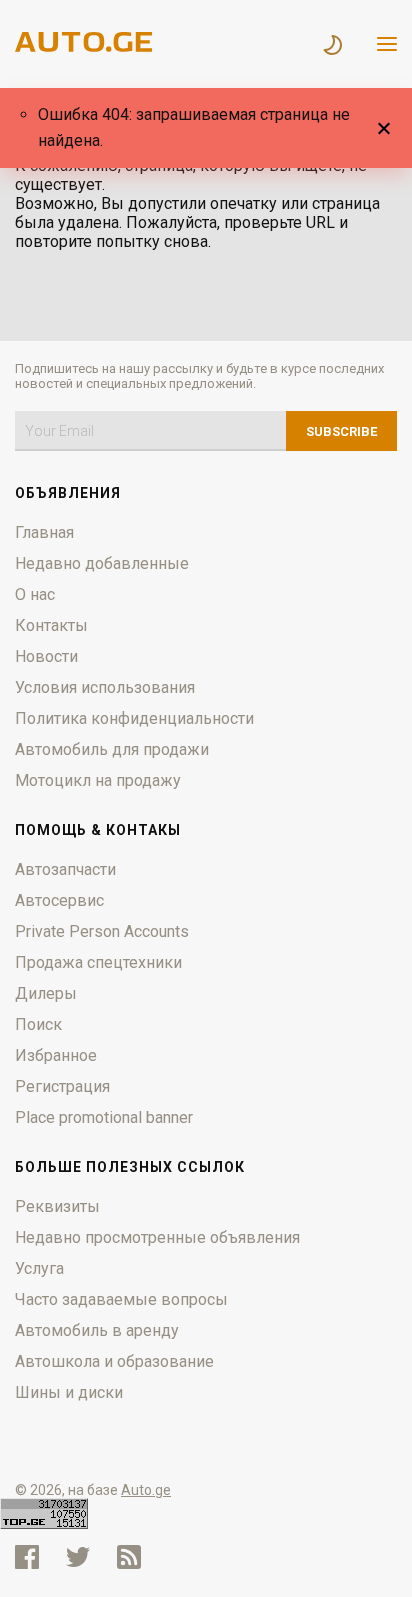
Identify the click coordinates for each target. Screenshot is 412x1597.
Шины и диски (69, 1392)
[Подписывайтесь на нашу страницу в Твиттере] (78, 1557)
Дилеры (46, 993)
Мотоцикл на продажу (98, 780)
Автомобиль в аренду (97, 1330)
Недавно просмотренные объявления (157, 1237)
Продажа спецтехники (98, 962)
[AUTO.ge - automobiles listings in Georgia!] (85, 46)
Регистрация (62, 1086)
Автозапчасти (65, 869)
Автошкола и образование (114, 1361)
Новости (46, 656)
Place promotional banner (104, 1117)
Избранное (56, 1055)
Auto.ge (146, 1490)
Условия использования (105, 687)
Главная (44, 532)
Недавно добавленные (102, 563)
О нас (35, 594)
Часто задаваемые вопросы (121, 1299)
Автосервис (59, 900)
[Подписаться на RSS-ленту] (133, 1557)
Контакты (51, 625)
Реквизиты (57, 1206)
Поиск (38, 1024)
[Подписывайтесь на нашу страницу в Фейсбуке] (27, 1557)
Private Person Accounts (102, 931)
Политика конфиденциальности (134, 718)
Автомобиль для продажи (112, 749)
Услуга (39, 1268)
